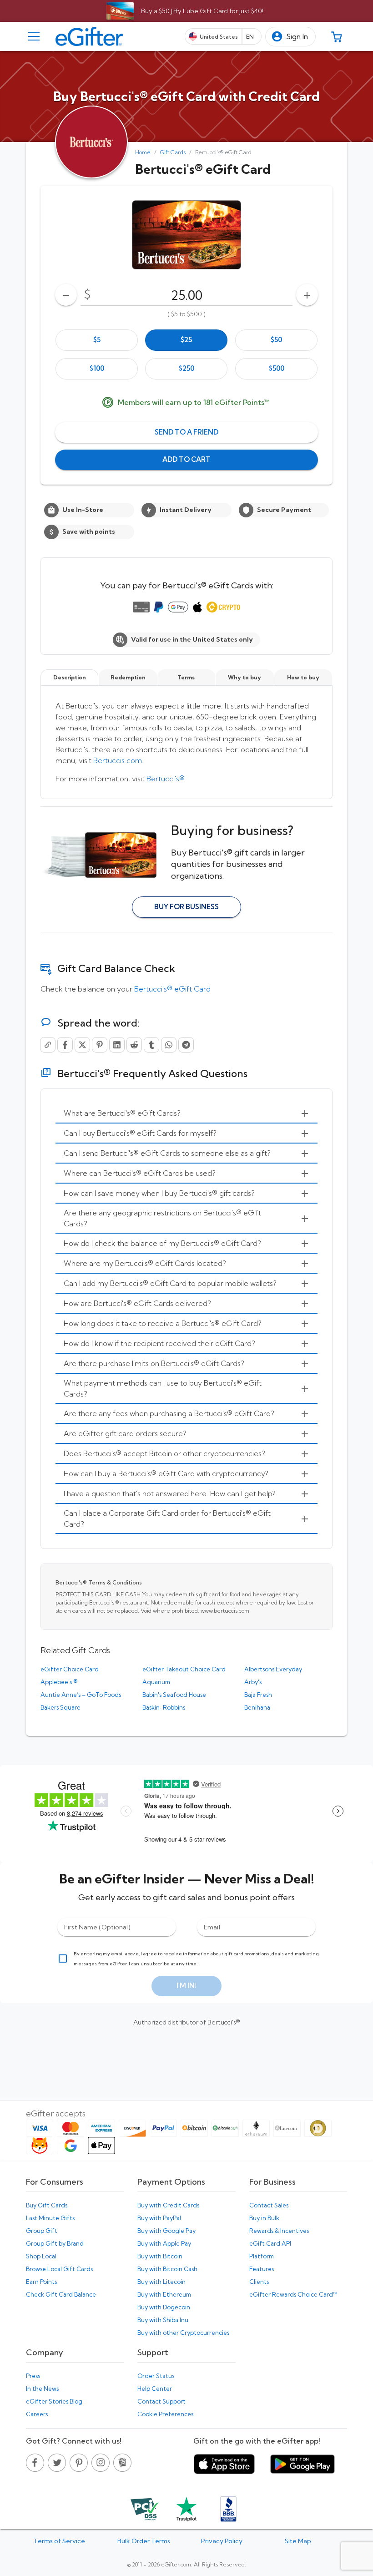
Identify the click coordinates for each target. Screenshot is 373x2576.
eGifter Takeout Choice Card (184, 1669)
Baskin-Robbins (164, 1707)
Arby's (253, 1682)
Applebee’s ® (59, 1682)
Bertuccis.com (118, 760)
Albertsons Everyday (273, 1669)
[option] (97, 340)
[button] (290, 37)
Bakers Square (60, 1707)
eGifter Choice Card (70, 1669)
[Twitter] (82, 1045)
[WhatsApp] (169, 1045)
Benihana (257, 1707)
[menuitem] (186, 1113)
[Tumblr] (151, 1045)
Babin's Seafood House (174, 1695)
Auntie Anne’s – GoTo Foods (81, 1695)
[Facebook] (65, 1045)
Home (143, 152)
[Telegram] (186, 1045)
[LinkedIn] (117, 1045)
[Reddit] (134, 1045)
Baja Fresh (258, 1695)
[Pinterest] (100, 1045)
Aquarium (156, 1682)
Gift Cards (173, 152)
